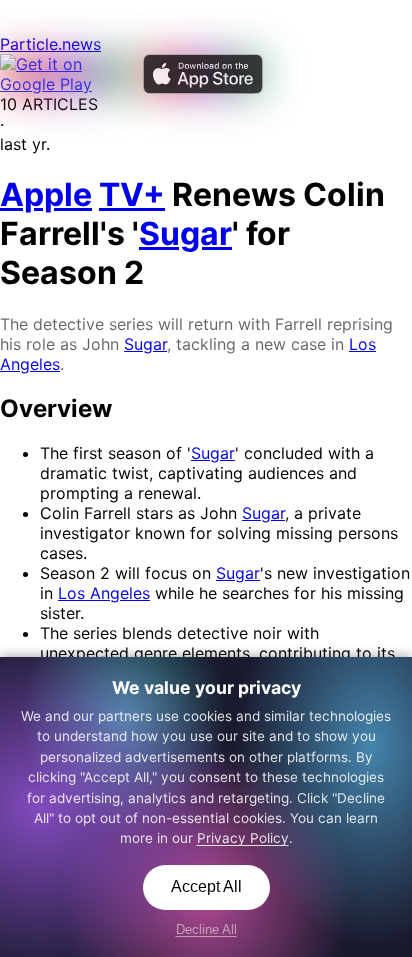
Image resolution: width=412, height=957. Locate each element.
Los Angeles (104, 593)
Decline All (206, 929)
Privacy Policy (243, 838)
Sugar (145, 344)
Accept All (206, 886)
